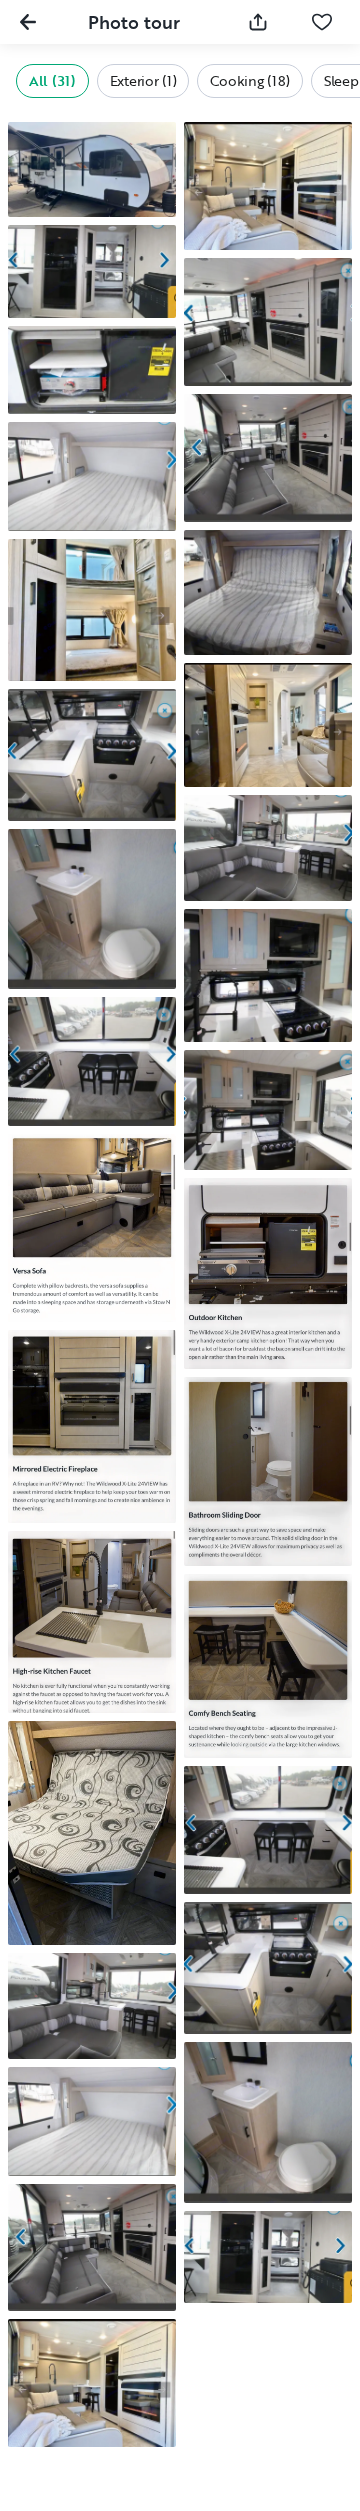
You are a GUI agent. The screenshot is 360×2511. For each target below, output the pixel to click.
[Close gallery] (28, 22)
